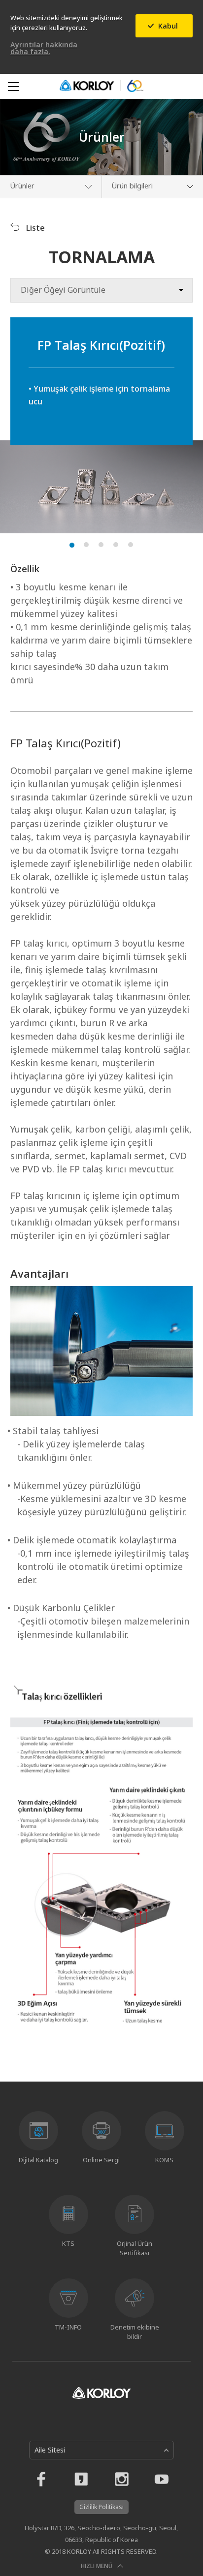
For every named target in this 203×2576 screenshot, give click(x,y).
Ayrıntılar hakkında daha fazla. (44, 48)
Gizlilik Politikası (101, 2507)
